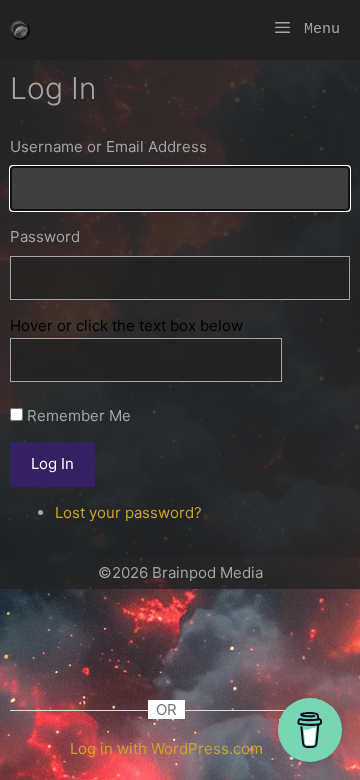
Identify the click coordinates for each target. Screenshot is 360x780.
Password (45, 236)
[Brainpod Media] (20, 30)
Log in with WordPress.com (166, 748)
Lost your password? (128, 512)
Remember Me (79, 415)
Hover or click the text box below (126, 325)
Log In (52, 463)
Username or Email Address (108, 146)
